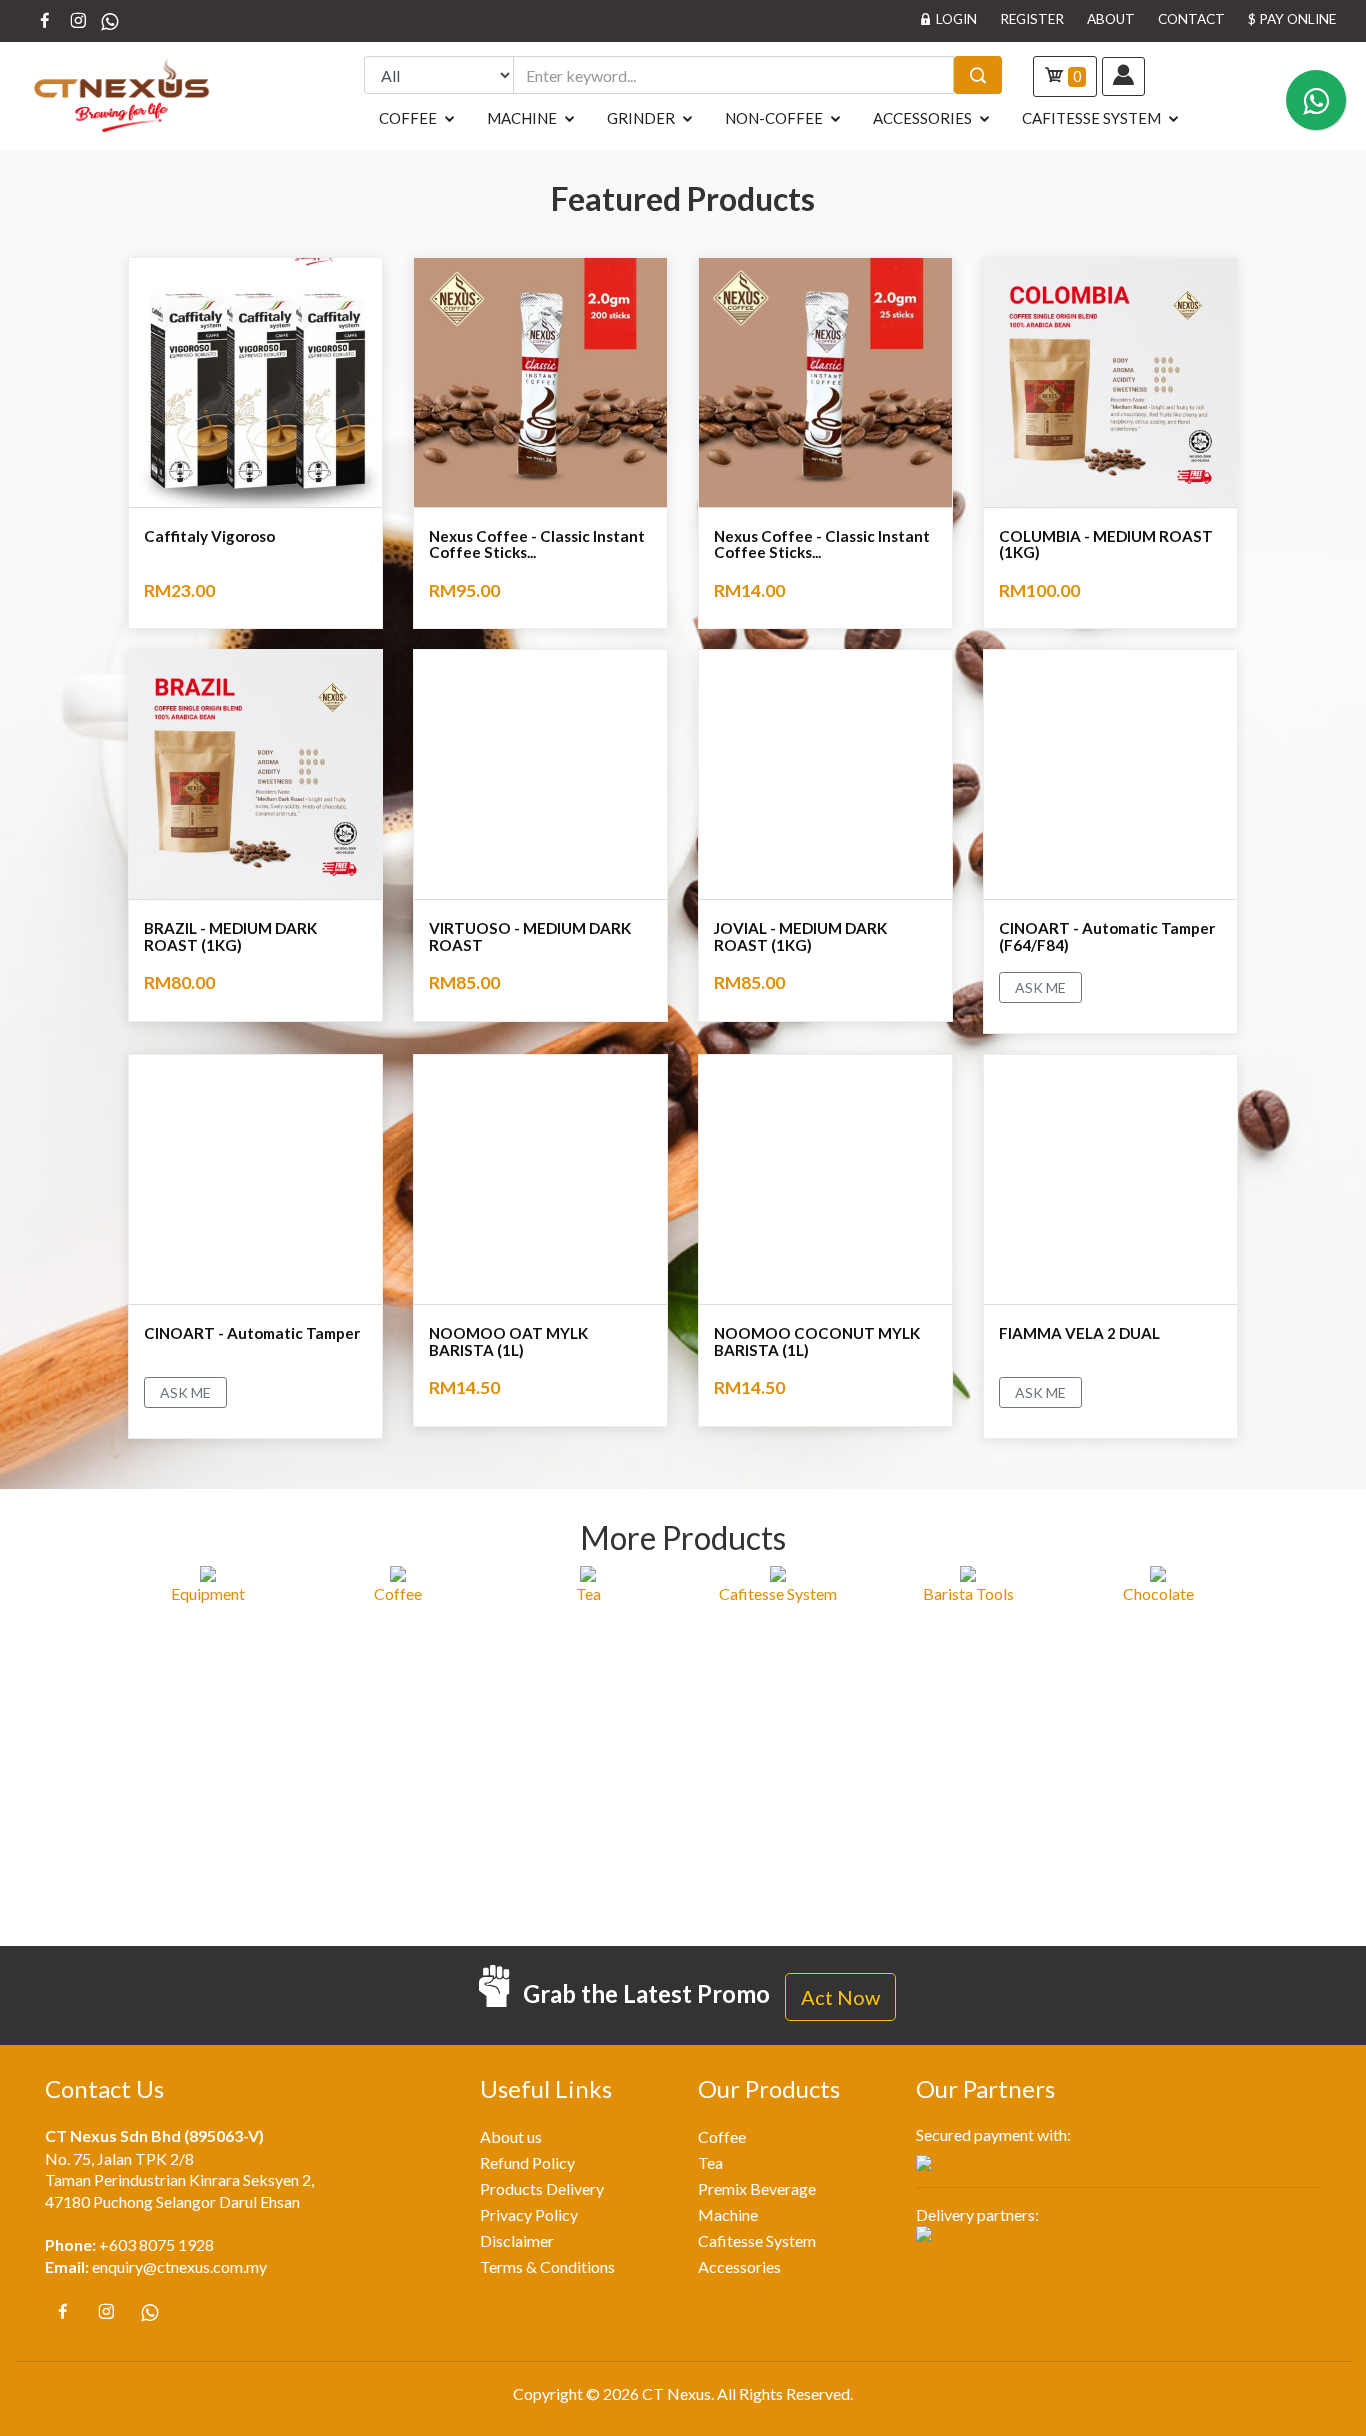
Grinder (641, 118)
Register (1032, 19)
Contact (1191, 19)
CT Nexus (676, 2394)
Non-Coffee (774, 118)
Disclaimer (517, 2241)
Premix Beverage (757, 2189)
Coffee (408, 118)
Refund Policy (527, 2163)
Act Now (840, 1997)
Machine (522, 118)
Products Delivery (542, 2189)
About (1111, 19)
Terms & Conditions (547, 2267)
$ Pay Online (1292, 19)
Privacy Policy (529, 2215)
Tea (710, 2163)
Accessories (922, 118)
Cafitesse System (1091, 118)
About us (511, 2137)
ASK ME (1040, 987)
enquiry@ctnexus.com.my (179, 2267)
